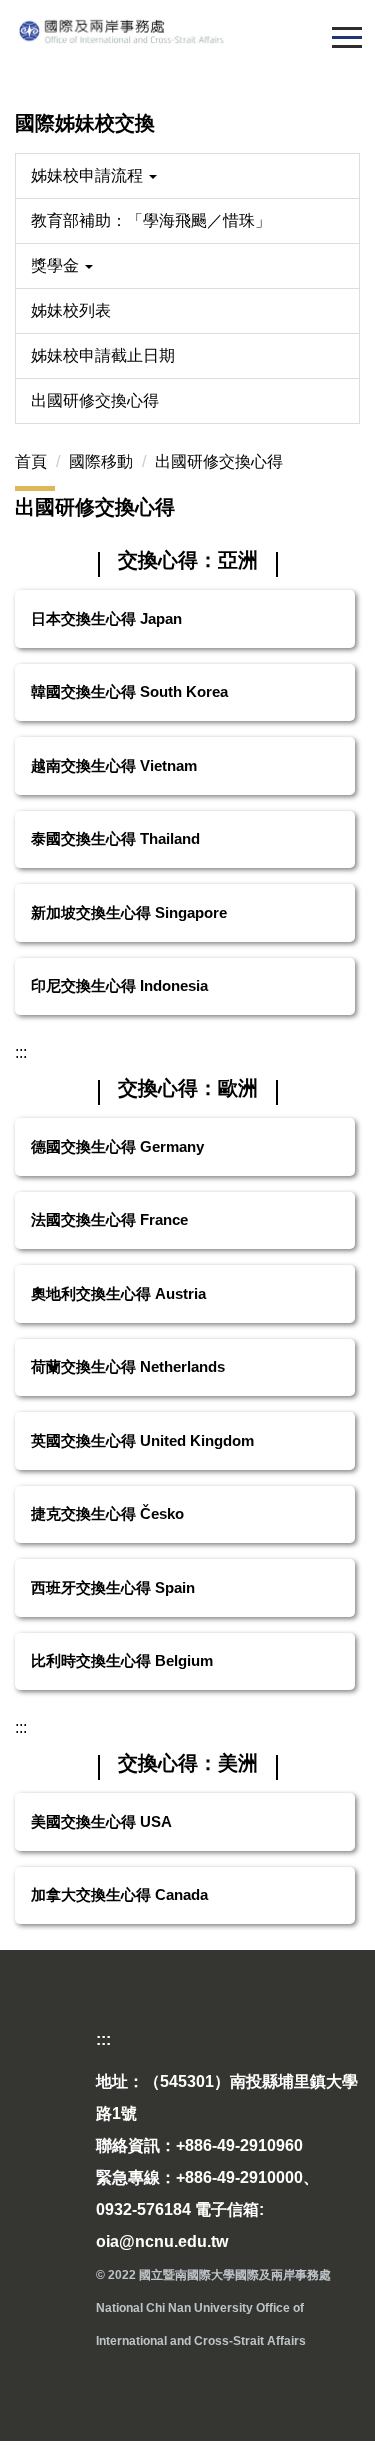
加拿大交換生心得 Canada (119, 1894)
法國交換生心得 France (109, 1219)
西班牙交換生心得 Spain (113, 1587)
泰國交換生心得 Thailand (115, 838)
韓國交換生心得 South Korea (129, 691)
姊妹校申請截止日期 (103, 355)
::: (21, 1052)
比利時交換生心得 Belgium (122, 1660)
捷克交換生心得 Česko (107, 1513)
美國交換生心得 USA (101, 1821)
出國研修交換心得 (95, 400)
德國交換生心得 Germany (117, 1146)
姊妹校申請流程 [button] (89, 175)
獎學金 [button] (57, 265)
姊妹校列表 (71, 310)
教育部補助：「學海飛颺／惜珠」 (151, 220)
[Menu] (346, 37)
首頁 (31, 461)
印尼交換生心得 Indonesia (119, 985)
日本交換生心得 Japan (106, 618)
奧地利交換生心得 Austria (118, 1293)
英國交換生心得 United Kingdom (142, 1440)
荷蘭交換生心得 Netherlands (128, 1366)
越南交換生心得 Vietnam (114, 765)
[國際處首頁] (187, 31)
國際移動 (101, 461)
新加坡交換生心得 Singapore (129, 912)
